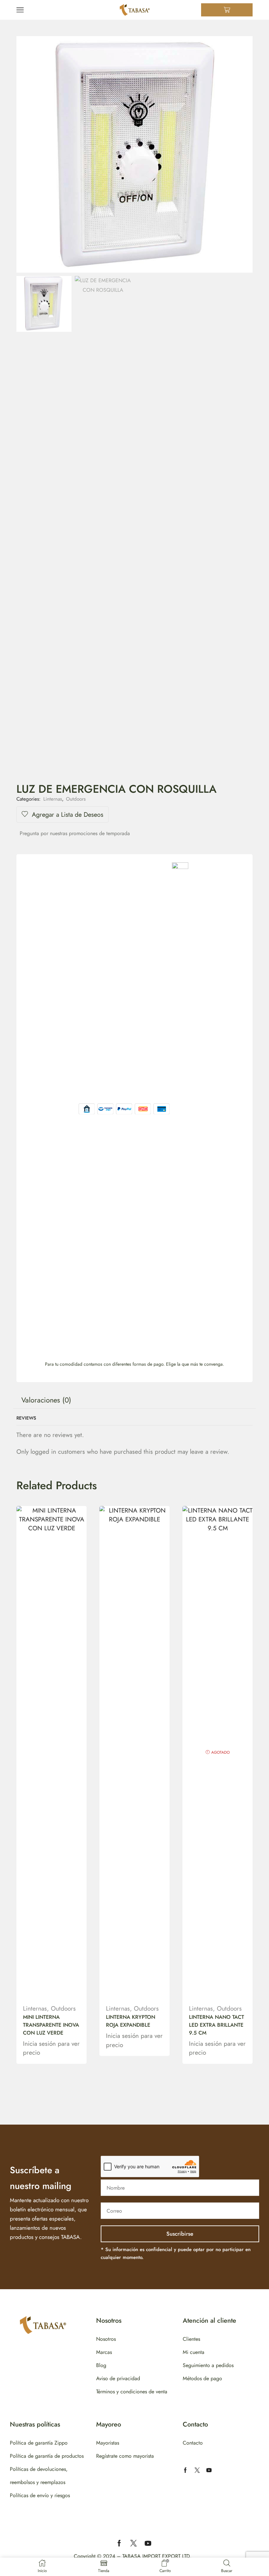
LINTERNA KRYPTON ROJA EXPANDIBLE (131, 2021)
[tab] (46, 1400)
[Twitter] (197, 2470)
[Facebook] (185, 2470)
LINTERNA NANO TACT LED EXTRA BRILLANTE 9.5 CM (217, 2025)
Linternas (53, 799)
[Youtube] (209, 2470)
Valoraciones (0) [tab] (46, 1400)
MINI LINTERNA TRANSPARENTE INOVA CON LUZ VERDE (51, 2025)
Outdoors (76, 799)
